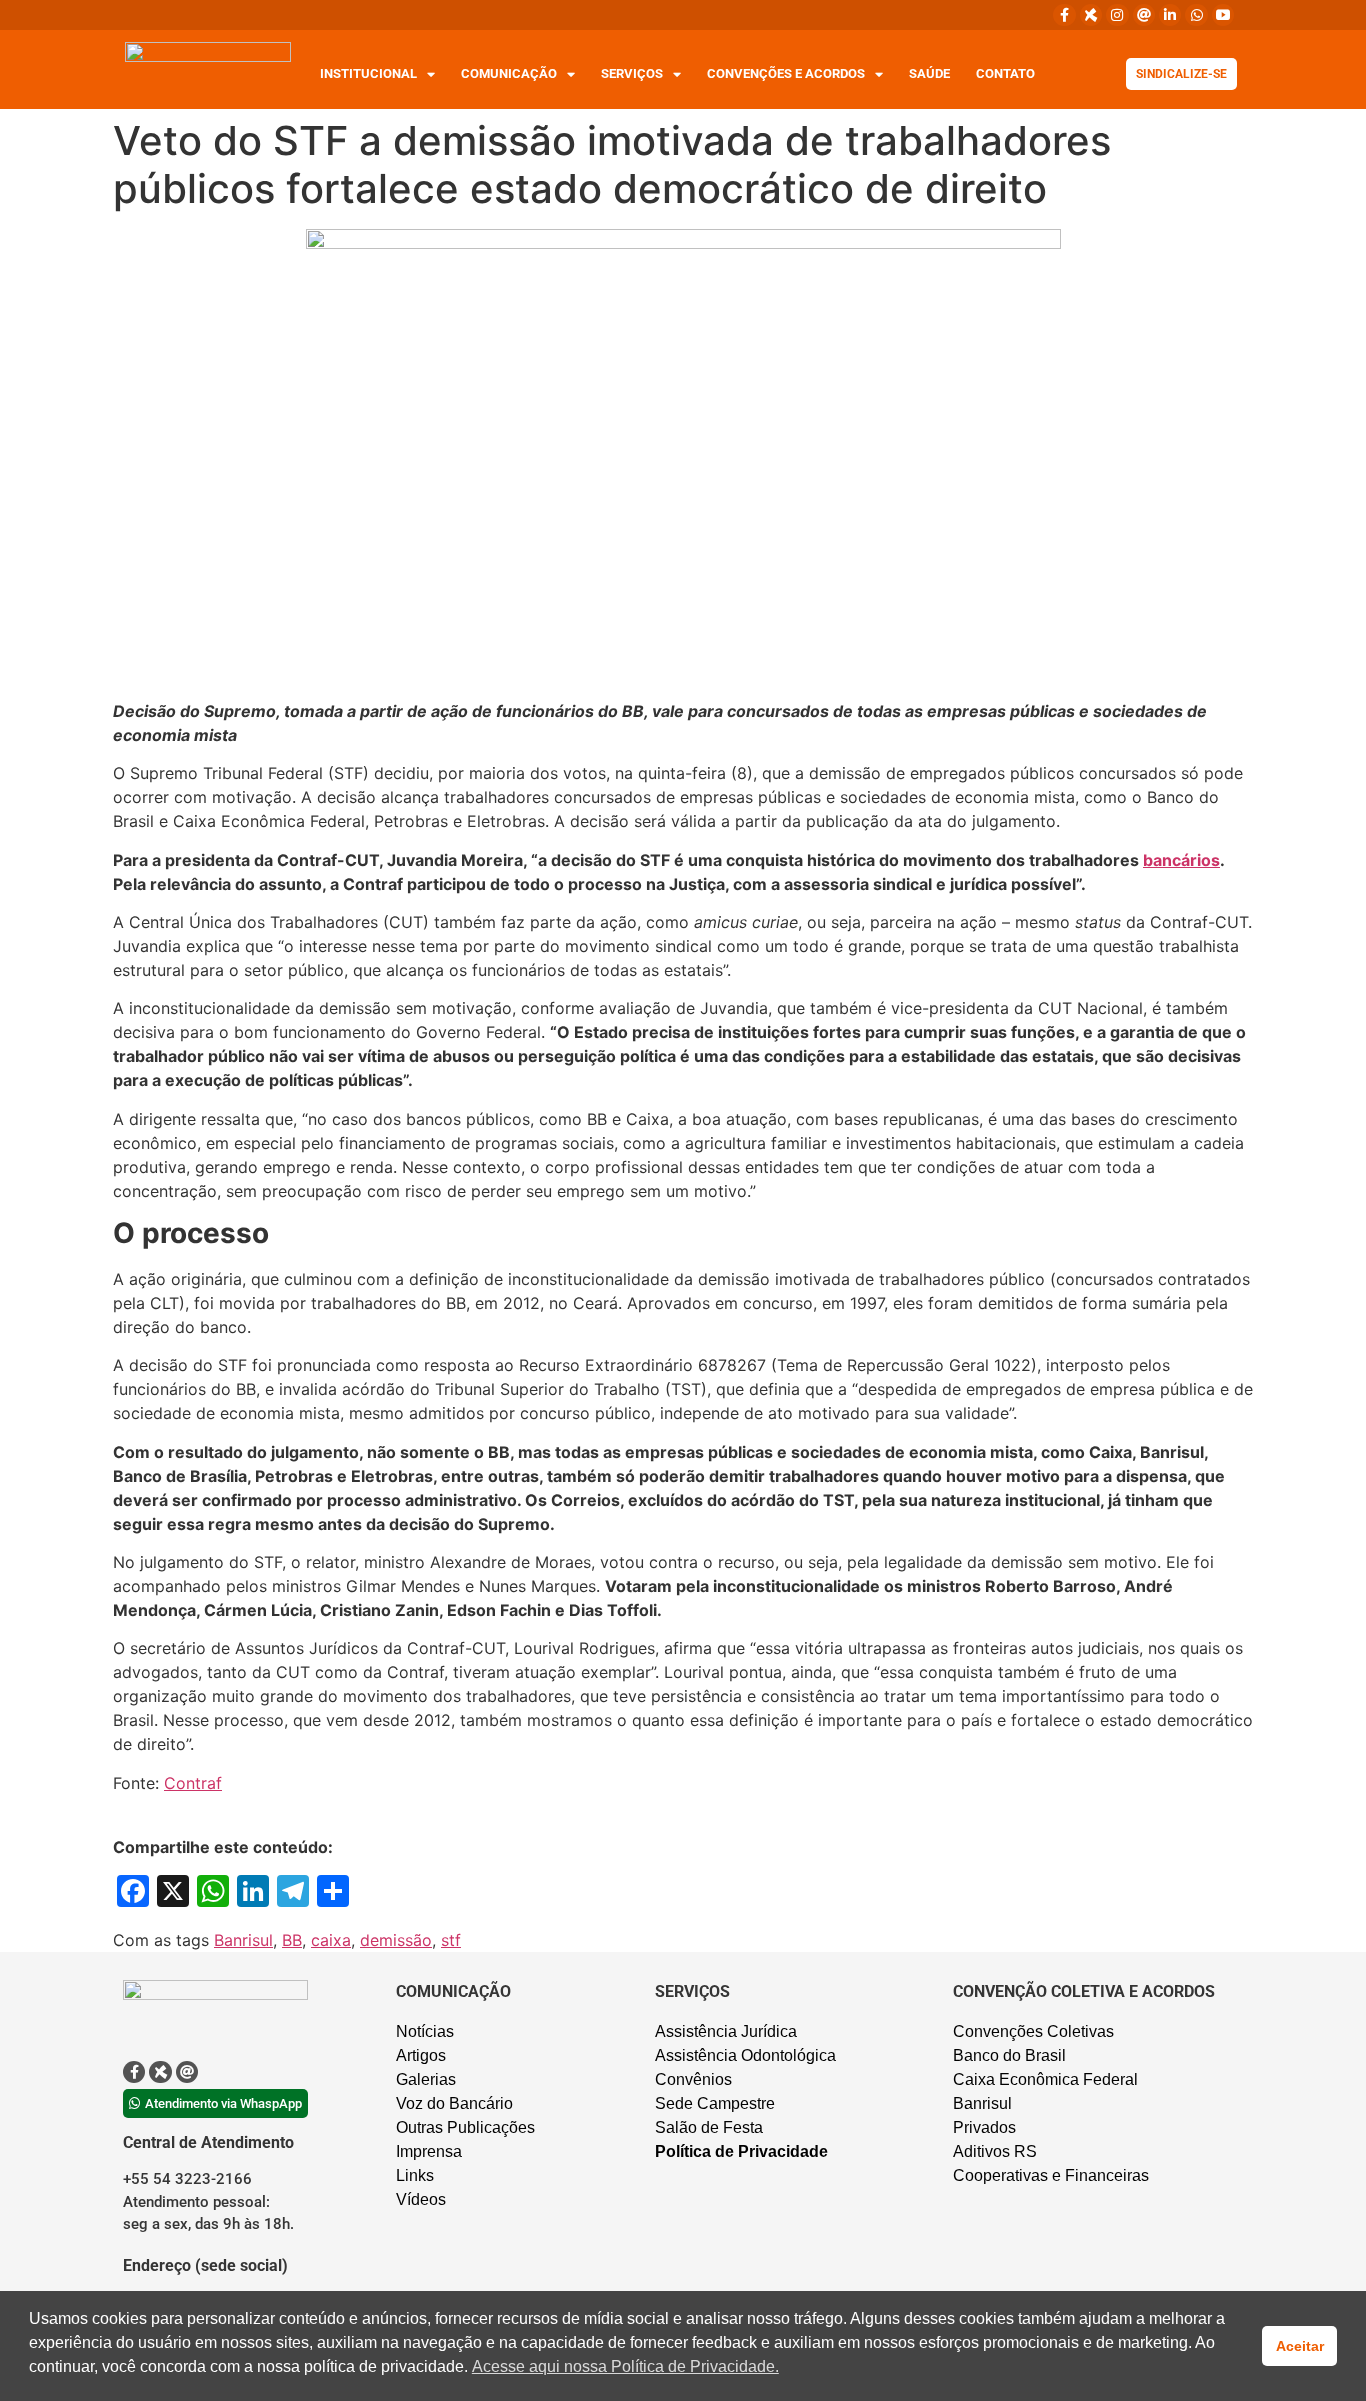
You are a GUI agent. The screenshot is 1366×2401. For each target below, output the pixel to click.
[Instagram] (1117, 15)
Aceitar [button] (1300, 2346)
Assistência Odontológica (745, 2055)
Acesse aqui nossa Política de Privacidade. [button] (625, 2366)
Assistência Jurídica (726, 2031)
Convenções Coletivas (1033, 2031)
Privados (984, 2127)
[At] (1144, 15)
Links (415, 2175)
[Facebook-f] (1064, 15)
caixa (331, 1940)
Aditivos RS (995, 2151)
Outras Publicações (465, 2127)
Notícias (425, 2031)
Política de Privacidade (741, 2151)
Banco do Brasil (1009, 2055)
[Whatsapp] (1196, 15)
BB (292, 1940)
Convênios (693, 2079)
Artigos (421, 2055)
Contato (1005, 73)
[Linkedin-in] (1170, 15)
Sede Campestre (715, 2103)
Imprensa (429, 2151)
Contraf (193, 1783)
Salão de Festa (709, 2127)
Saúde (929, 73)
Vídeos (421, 2199)
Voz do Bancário (454, 2103)
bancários (1181, 860)
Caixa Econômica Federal (1045, 2079)
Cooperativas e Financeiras (1051, 2175)
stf (451, 1940)
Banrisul (243, 1940)
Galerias (426, 2079)
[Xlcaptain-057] (1091, 15)
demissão (396, 1940)
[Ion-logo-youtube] (1223, 15)
